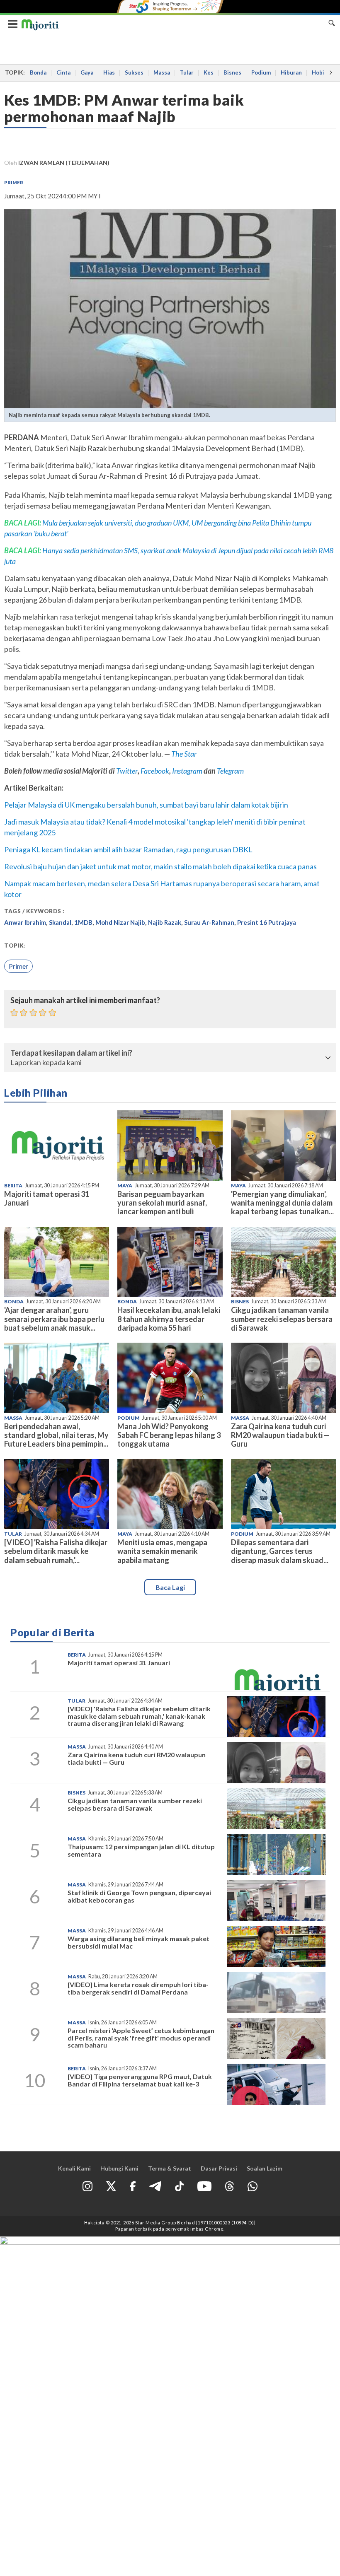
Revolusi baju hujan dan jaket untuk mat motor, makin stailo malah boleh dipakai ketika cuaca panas (160, 866)
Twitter (127, 771)
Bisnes (232, 72)
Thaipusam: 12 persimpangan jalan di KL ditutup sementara (141, 1850)
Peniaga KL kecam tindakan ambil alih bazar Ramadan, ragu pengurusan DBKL (128, 849)
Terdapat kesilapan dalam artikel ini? (71, 1053)
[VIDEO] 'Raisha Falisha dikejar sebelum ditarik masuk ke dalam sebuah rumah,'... (56, 1551)
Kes (209, 72)
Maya (125, 1185)
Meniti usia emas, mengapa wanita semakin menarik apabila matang (162, 1551)
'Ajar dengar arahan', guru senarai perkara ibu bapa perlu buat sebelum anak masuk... (54, 1319)
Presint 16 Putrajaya (267, 922)
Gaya (87, 72)
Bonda (38, 72)
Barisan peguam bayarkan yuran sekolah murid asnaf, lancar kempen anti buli (162, 1203)
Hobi (318, 72)
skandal (60, 922)
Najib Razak (165, 922)
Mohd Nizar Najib (120, 922)
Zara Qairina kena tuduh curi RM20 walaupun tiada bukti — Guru (280, 1435)
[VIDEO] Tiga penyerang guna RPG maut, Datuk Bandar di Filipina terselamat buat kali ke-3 (140, 2080)
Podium (261, 72)
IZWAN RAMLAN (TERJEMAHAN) (64, 163)
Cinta (63, 72)
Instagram (187, 771)
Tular (187, 72)
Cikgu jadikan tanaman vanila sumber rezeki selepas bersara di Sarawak (282, 1319)
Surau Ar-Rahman (209, 922)
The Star (184, 754)
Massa (162, 72)
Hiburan (291, 72)
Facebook (155, 771)
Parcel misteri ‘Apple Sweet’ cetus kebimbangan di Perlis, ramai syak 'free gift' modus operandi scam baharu (141, 2038)
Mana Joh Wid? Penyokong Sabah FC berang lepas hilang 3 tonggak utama (169, 1435)
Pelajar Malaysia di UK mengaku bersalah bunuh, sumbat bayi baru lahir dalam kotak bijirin (146, 805)
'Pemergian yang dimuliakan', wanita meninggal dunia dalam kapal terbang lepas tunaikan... (282, 1203)
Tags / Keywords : (34, 911)
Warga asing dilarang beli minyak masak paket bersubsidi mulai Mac (138, 1942)
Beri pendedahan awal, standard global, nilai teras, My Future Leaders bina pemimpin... (56, 1435)
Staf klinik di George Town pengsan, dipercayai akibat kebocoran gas (139, 1896)
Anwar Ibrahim (25, 922)
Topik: (15, 945)
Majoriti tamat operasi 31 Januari (47, 1198)
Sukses (134, 72)
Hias (109, 72)
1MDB (83, 922)
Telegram (230, 771)
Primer (14, 182)
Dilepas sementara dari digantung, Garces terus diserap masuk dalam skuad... (280, 1551)
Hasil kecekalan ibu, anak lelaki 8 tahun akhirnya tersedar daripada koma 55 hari (169, 1319)
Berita (13, 1185)
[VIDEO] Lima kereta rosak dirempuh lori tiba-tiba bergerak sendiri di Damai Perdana (138, 1988)
